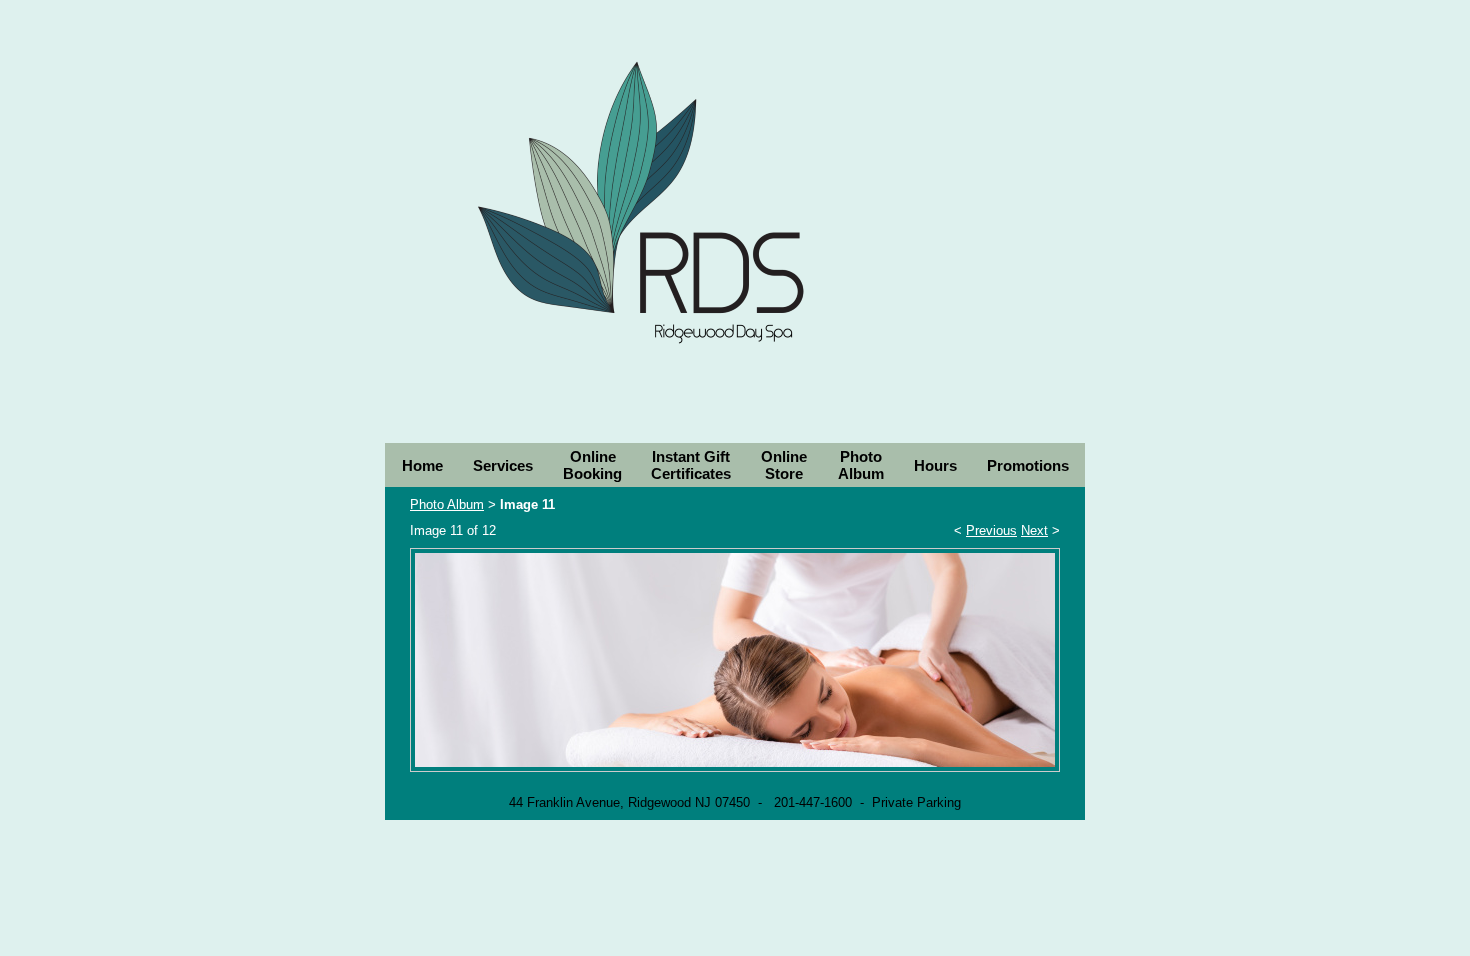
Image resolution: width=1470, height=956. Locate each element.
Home (422, 465)
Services (503, 465)
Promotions (1028, 465)
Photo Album (861, 465)
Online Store (784, 465)
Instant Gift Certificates (691, 465)
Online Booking (592, 465)
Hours (935, 465)
